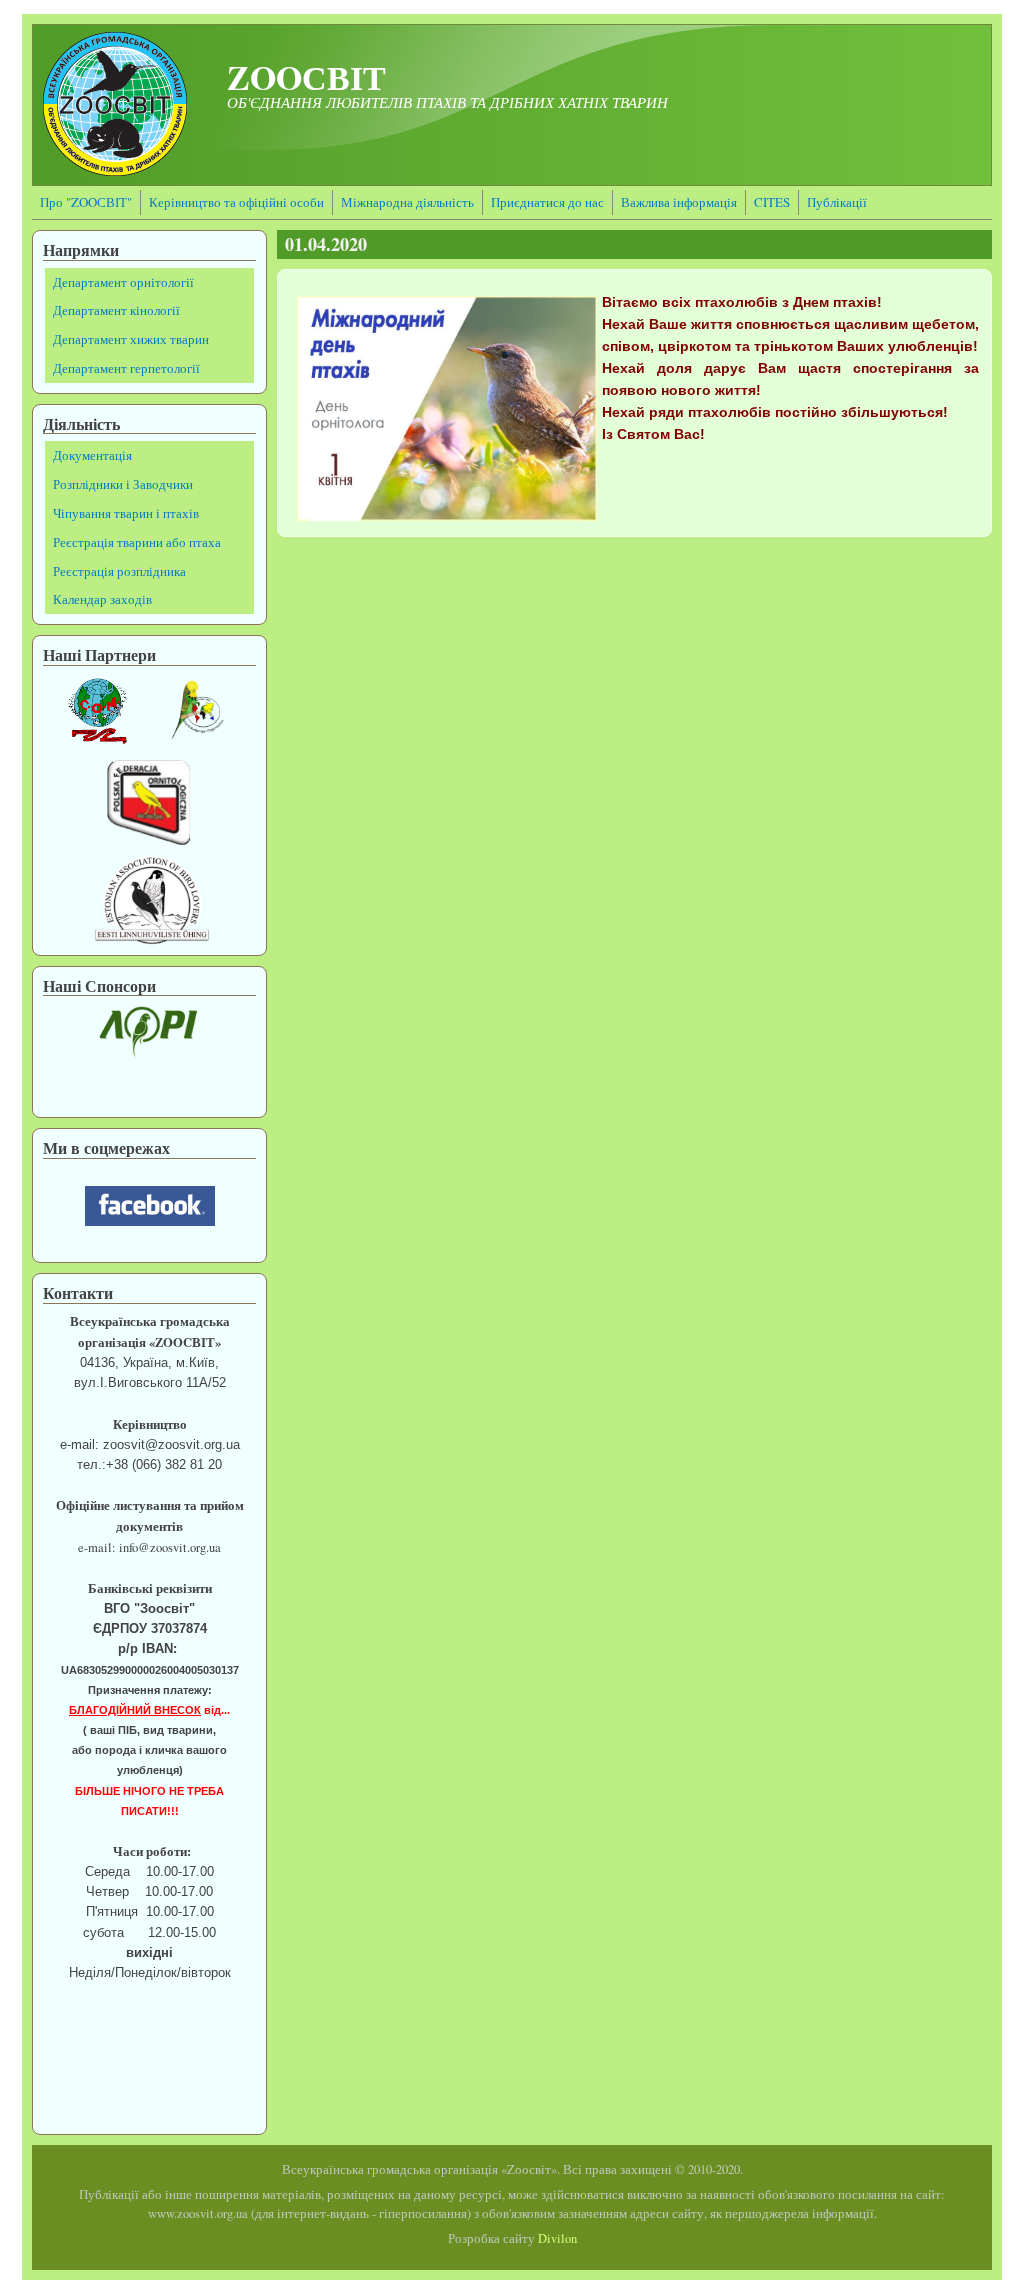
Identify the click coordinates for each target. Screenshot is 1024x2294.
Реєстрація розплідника (119, 571)
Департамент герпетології (126, 368)
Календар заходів (102, 599)
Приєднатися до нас (547, 202)
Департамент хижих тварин (131, 339)
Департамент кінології (116, 310)
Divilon (557, 2238)
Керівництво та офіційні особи (236, 202)
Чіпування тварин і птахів (126, 513)
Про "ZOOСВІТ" (86, 202)
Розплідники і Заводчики (123, 484)
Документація (92, 455)
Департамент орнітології (123, 282)
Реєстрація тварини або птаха (137, 542)
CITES (772, 202)
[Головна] (115, 170)
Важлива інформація (679, 202)
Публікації (837, 202)
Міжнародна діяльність (407, 202)
